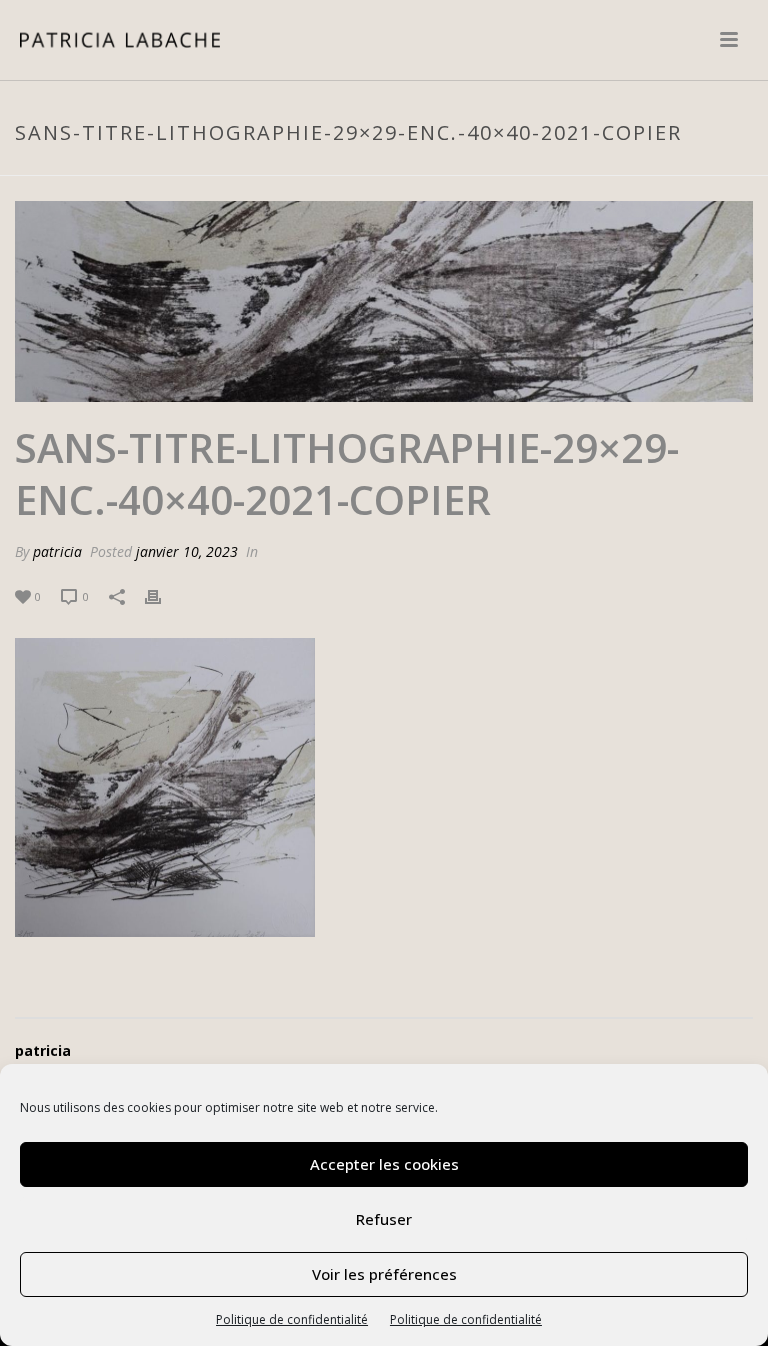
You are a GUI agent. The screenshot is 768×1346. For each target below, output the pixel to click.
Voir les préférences (384, 1274)
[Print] (163, 595)
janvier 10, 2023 (187, 551)
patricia (57, 551)
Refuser (384, 1219)
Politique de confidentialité (292, 1319)
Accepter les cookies (384, 1164)
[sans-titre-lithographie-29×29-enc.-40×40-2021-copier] (384, 301)
